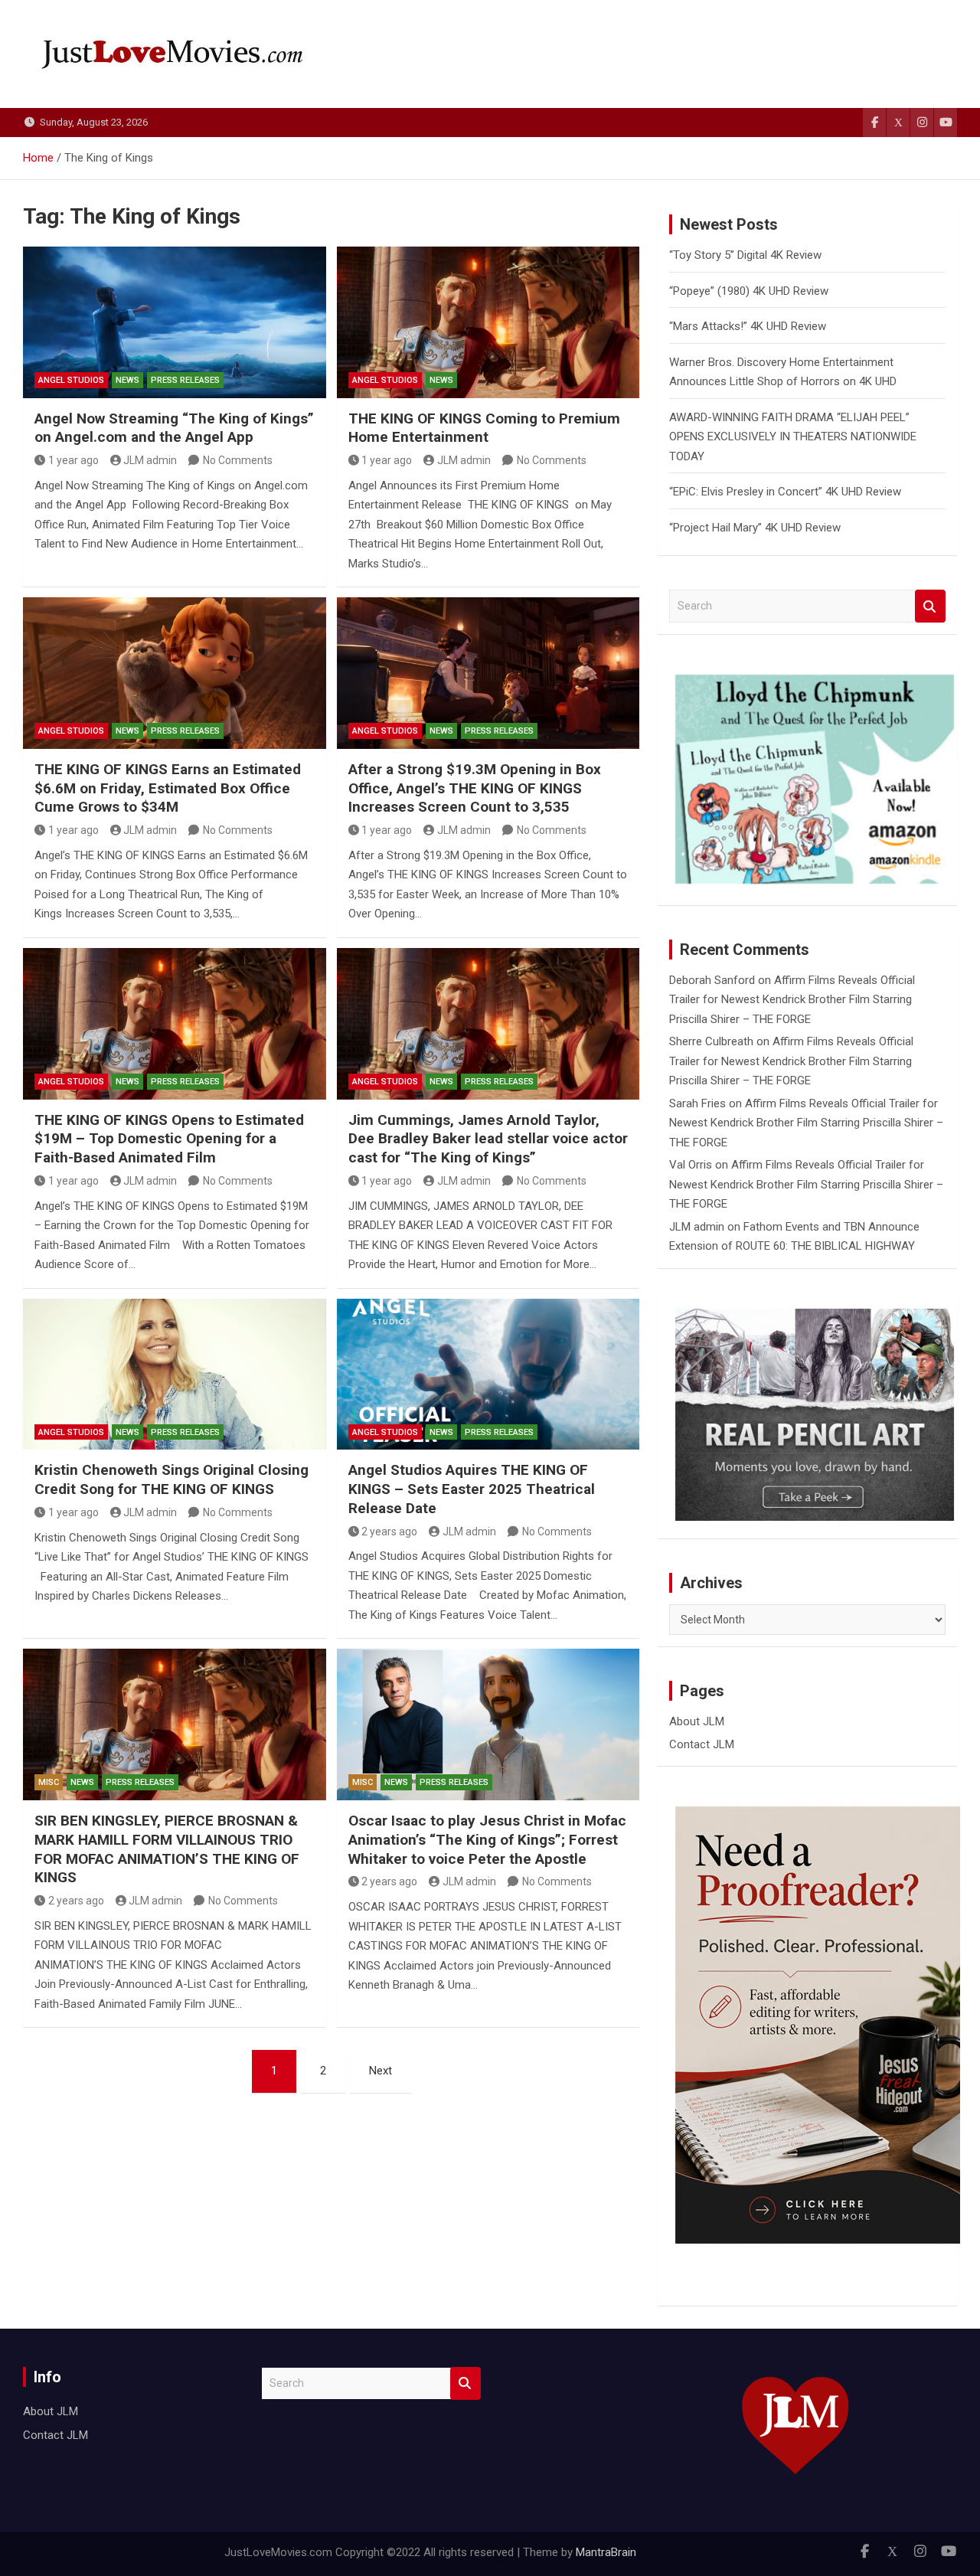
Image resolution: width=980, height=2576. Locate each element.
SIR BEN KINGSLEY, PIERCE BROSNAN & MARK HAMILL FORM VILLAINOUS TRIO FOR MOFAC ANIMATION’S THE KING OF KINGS (167, 1849)
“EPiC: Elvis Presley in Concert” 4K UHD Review (785, 492)
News (127, 380)
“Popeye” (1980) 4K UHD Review (749, 291)
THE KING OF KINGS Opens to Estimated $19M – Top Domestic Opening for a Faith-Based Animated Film (169, 1139)
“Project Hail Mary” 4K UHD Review (755, 528)
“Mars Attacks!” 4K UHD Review (748, 326)
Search (930, 606)
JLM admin (150, 460)
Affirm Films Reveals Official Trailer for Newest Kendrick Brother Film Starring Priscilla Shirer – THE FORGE (792, 1000)
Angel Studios (71, 380)
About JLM (697, 1721)
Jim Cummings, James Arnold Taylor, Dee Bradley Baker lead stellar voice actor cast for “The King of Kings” (488, 1139)
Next (381, 2071)
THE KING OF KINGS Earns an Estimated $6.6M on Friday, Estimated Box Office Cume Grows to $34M (168, 788)
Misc (49, 1782)
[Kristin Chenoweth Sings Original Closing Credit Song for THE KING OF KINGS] (175, 1375)
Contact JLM (702, 1744)
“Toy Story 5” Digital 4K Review (745, 255)
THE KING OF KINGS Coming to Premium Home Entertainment (484, 428)
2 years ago (389, 1532)
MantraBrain (606, 2552)
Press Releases (185, 380)
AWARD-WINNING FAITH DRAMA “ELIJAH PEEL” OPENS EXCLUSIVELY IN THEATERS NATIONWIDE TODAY (793, 437)
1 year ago (73, 460)
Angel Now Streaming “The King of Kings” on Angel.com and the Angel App (174, 428)
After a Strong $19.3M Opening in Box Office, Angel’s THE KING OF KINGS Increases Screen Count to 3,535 (475, 788)
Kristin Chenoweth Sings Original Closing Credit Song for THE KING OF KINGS (171, 1479)
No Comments (238, 460)
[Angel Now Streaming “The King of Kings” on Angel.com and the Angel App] (175, 322)
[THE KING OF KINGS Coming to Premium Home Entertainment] (488, 322)
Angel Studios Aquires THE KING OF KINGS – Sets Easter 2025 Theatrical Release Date (472, 1489)
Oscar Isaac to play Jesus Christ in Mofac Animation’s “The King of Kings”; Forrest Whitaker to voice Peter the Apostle (487, 1839)
